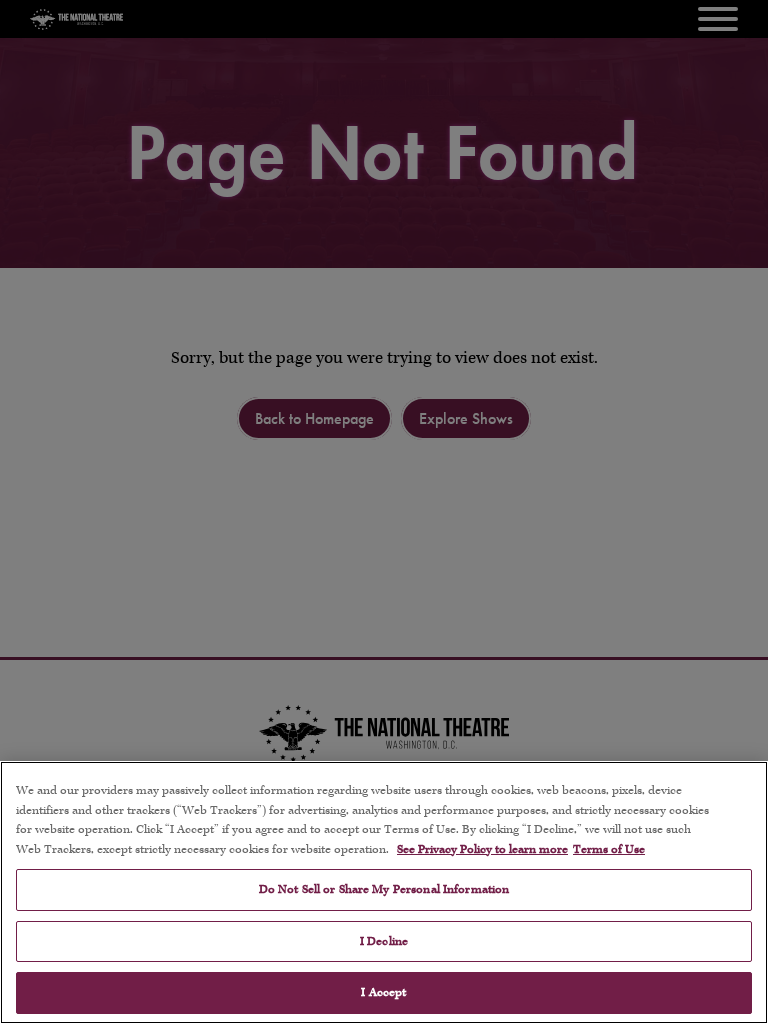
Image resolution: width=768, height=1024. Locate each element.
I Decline (384, 941)
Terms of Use (609, 849)
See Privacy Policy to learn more (482, 849)
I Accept (383, 992)
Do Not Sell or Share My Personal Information (384, 889)
